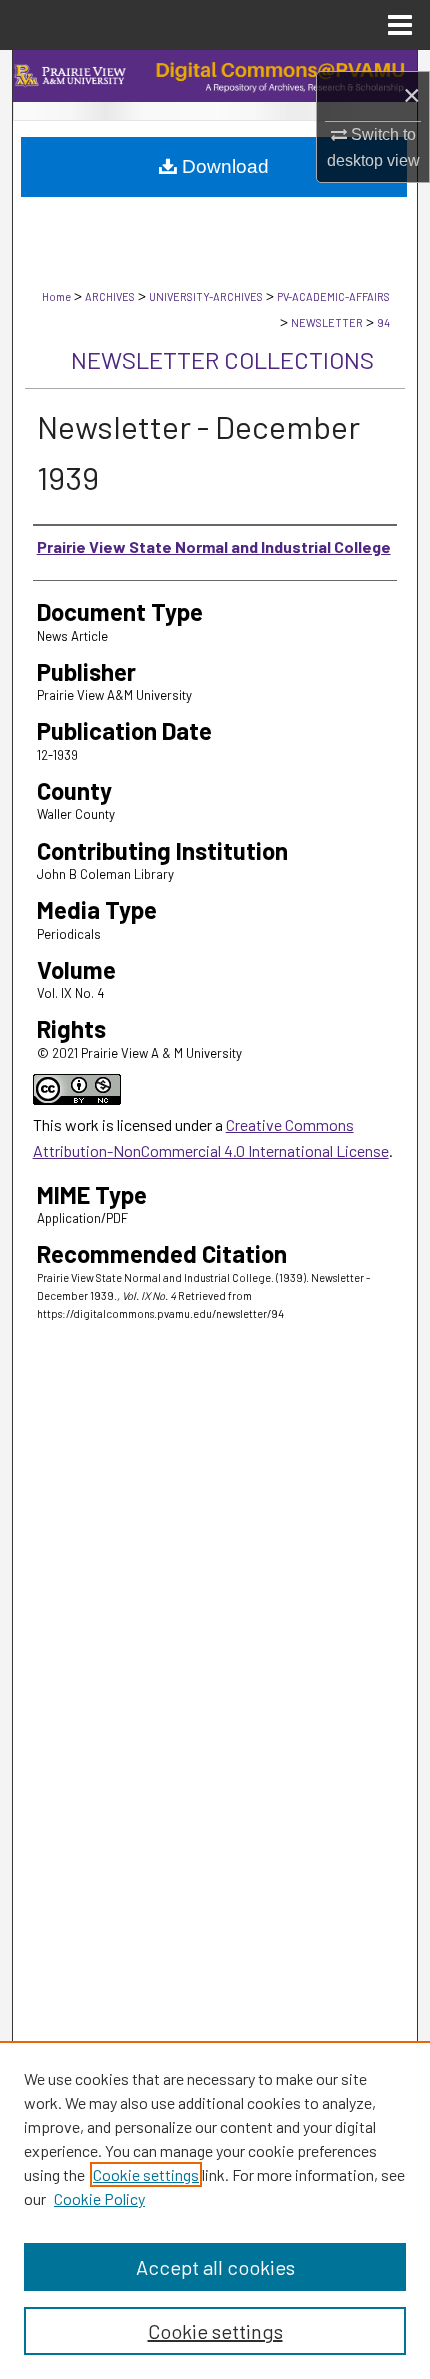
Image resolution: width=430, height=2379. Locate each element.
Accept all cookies (215, 2267)
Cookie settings (146, 2174)
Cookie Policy (99, 2198)
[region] (215, 2210)
